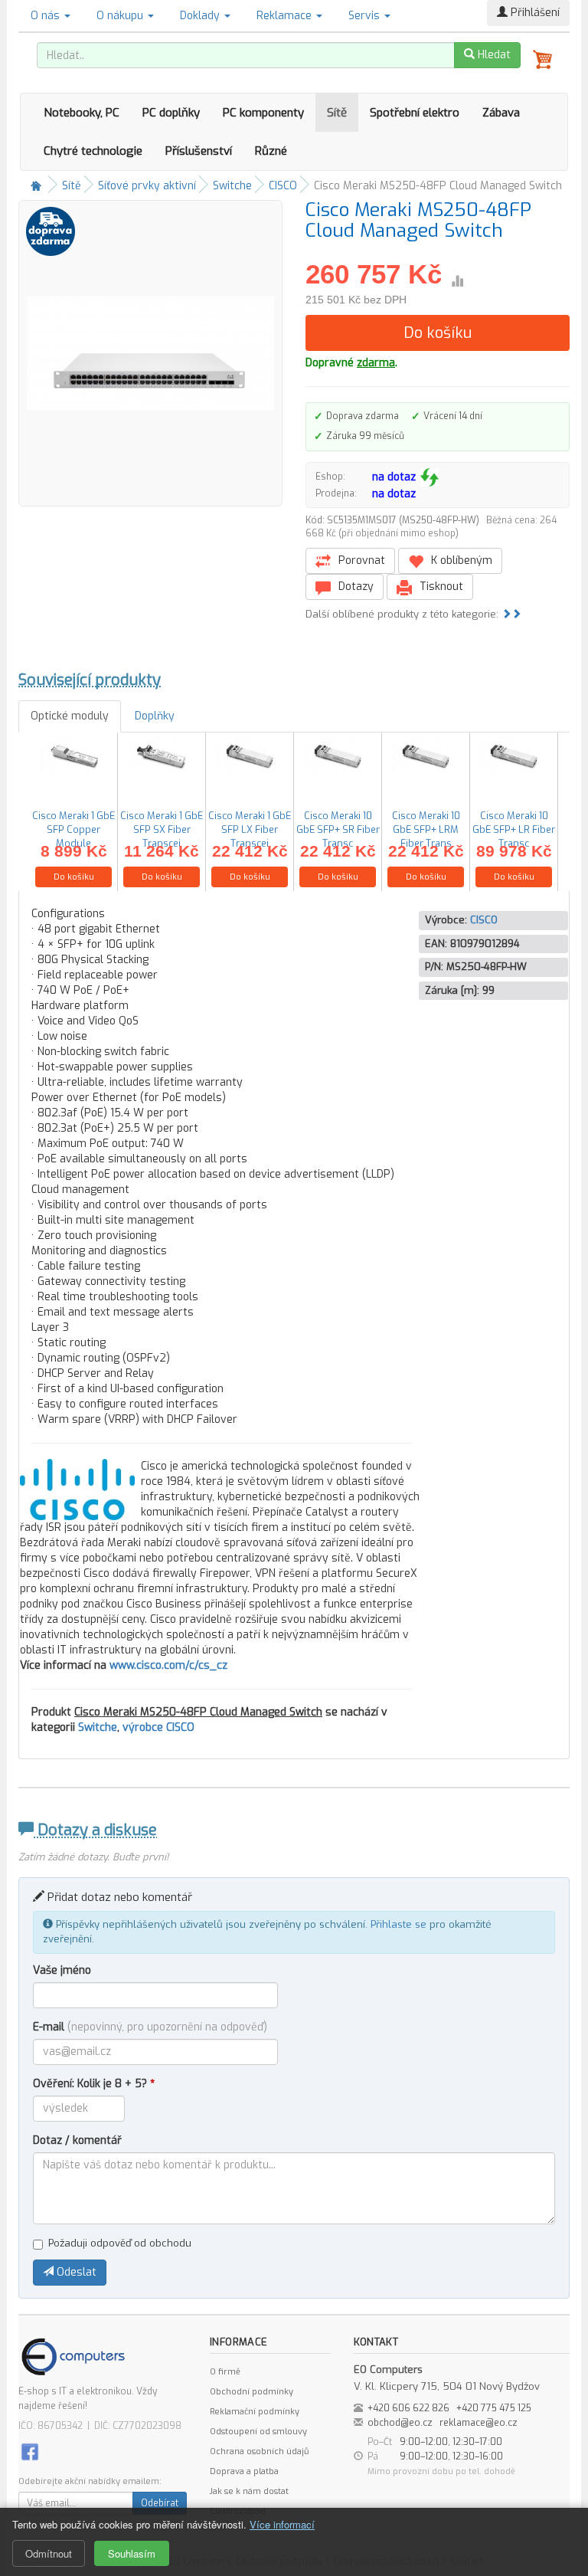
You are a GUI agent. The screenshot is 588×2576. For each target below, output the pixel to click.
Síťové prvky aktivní (147, 186)
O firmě (225, 2372)
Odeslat (75, 2272)
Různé (271, 151)
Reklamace (286, 16)
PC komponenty (263, 113)
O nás (47, 16)
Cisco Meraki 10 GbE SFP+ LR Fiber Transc (514, 829)
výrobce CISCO (158, 1727)
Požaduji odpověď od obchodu (120, 2243)
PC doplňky (171, 113)
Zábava (501, 113)
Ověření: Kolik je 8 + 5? (94, 2084)
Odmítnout (49, 2553)
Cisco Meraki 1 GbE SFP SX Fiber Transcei (162, 829)
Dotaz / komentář (77, 2140)
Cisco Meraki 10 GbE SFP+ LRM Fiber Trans (426, 829)
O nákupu (121, 16)
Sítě (337, 113)
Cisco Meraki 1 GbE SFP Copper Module (73, 829)
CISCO (283, 186)
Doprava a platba (244, 2471)
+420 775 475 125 (494, 2408)
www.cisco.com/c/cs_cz (168, 1665)
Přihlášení (534, 13)
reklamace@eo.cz (479, 2423)
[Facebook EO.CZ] (30, 2451)
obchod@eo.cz (400, 2423)
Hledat (493, 55)
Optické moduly (70, 716)
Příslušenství (199, 151)
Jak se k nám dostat (249, 2491)
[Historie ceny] (457, 281)
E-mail (150, 2027)
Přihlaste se (399, 1924)
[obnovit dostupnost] (430, 477)
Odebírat (160, 2503)
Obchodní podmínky (252, 2392)
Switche (232, 186)
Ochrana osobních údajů (259, 2451)
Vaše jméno (62, 1970)
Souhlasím (132, 2553)
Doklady (201, 16)
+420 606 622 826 (408, 2408)
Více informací (282, 2524)
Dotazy (354, 587)
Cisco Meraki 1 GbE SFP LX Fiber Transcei (250, 829)
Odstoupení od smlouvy (258, 2432)
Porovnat (360, 560)
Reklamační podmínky (255, 2412)
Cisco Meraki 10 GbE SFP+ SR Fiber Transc (338, 829)
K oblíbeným (460, 560)
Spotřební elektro (415, 113)
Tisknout (440, 587)
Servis (366, 16)
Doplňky (155, 716)
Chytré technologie (93, 151)
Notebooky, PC (82, 113)
